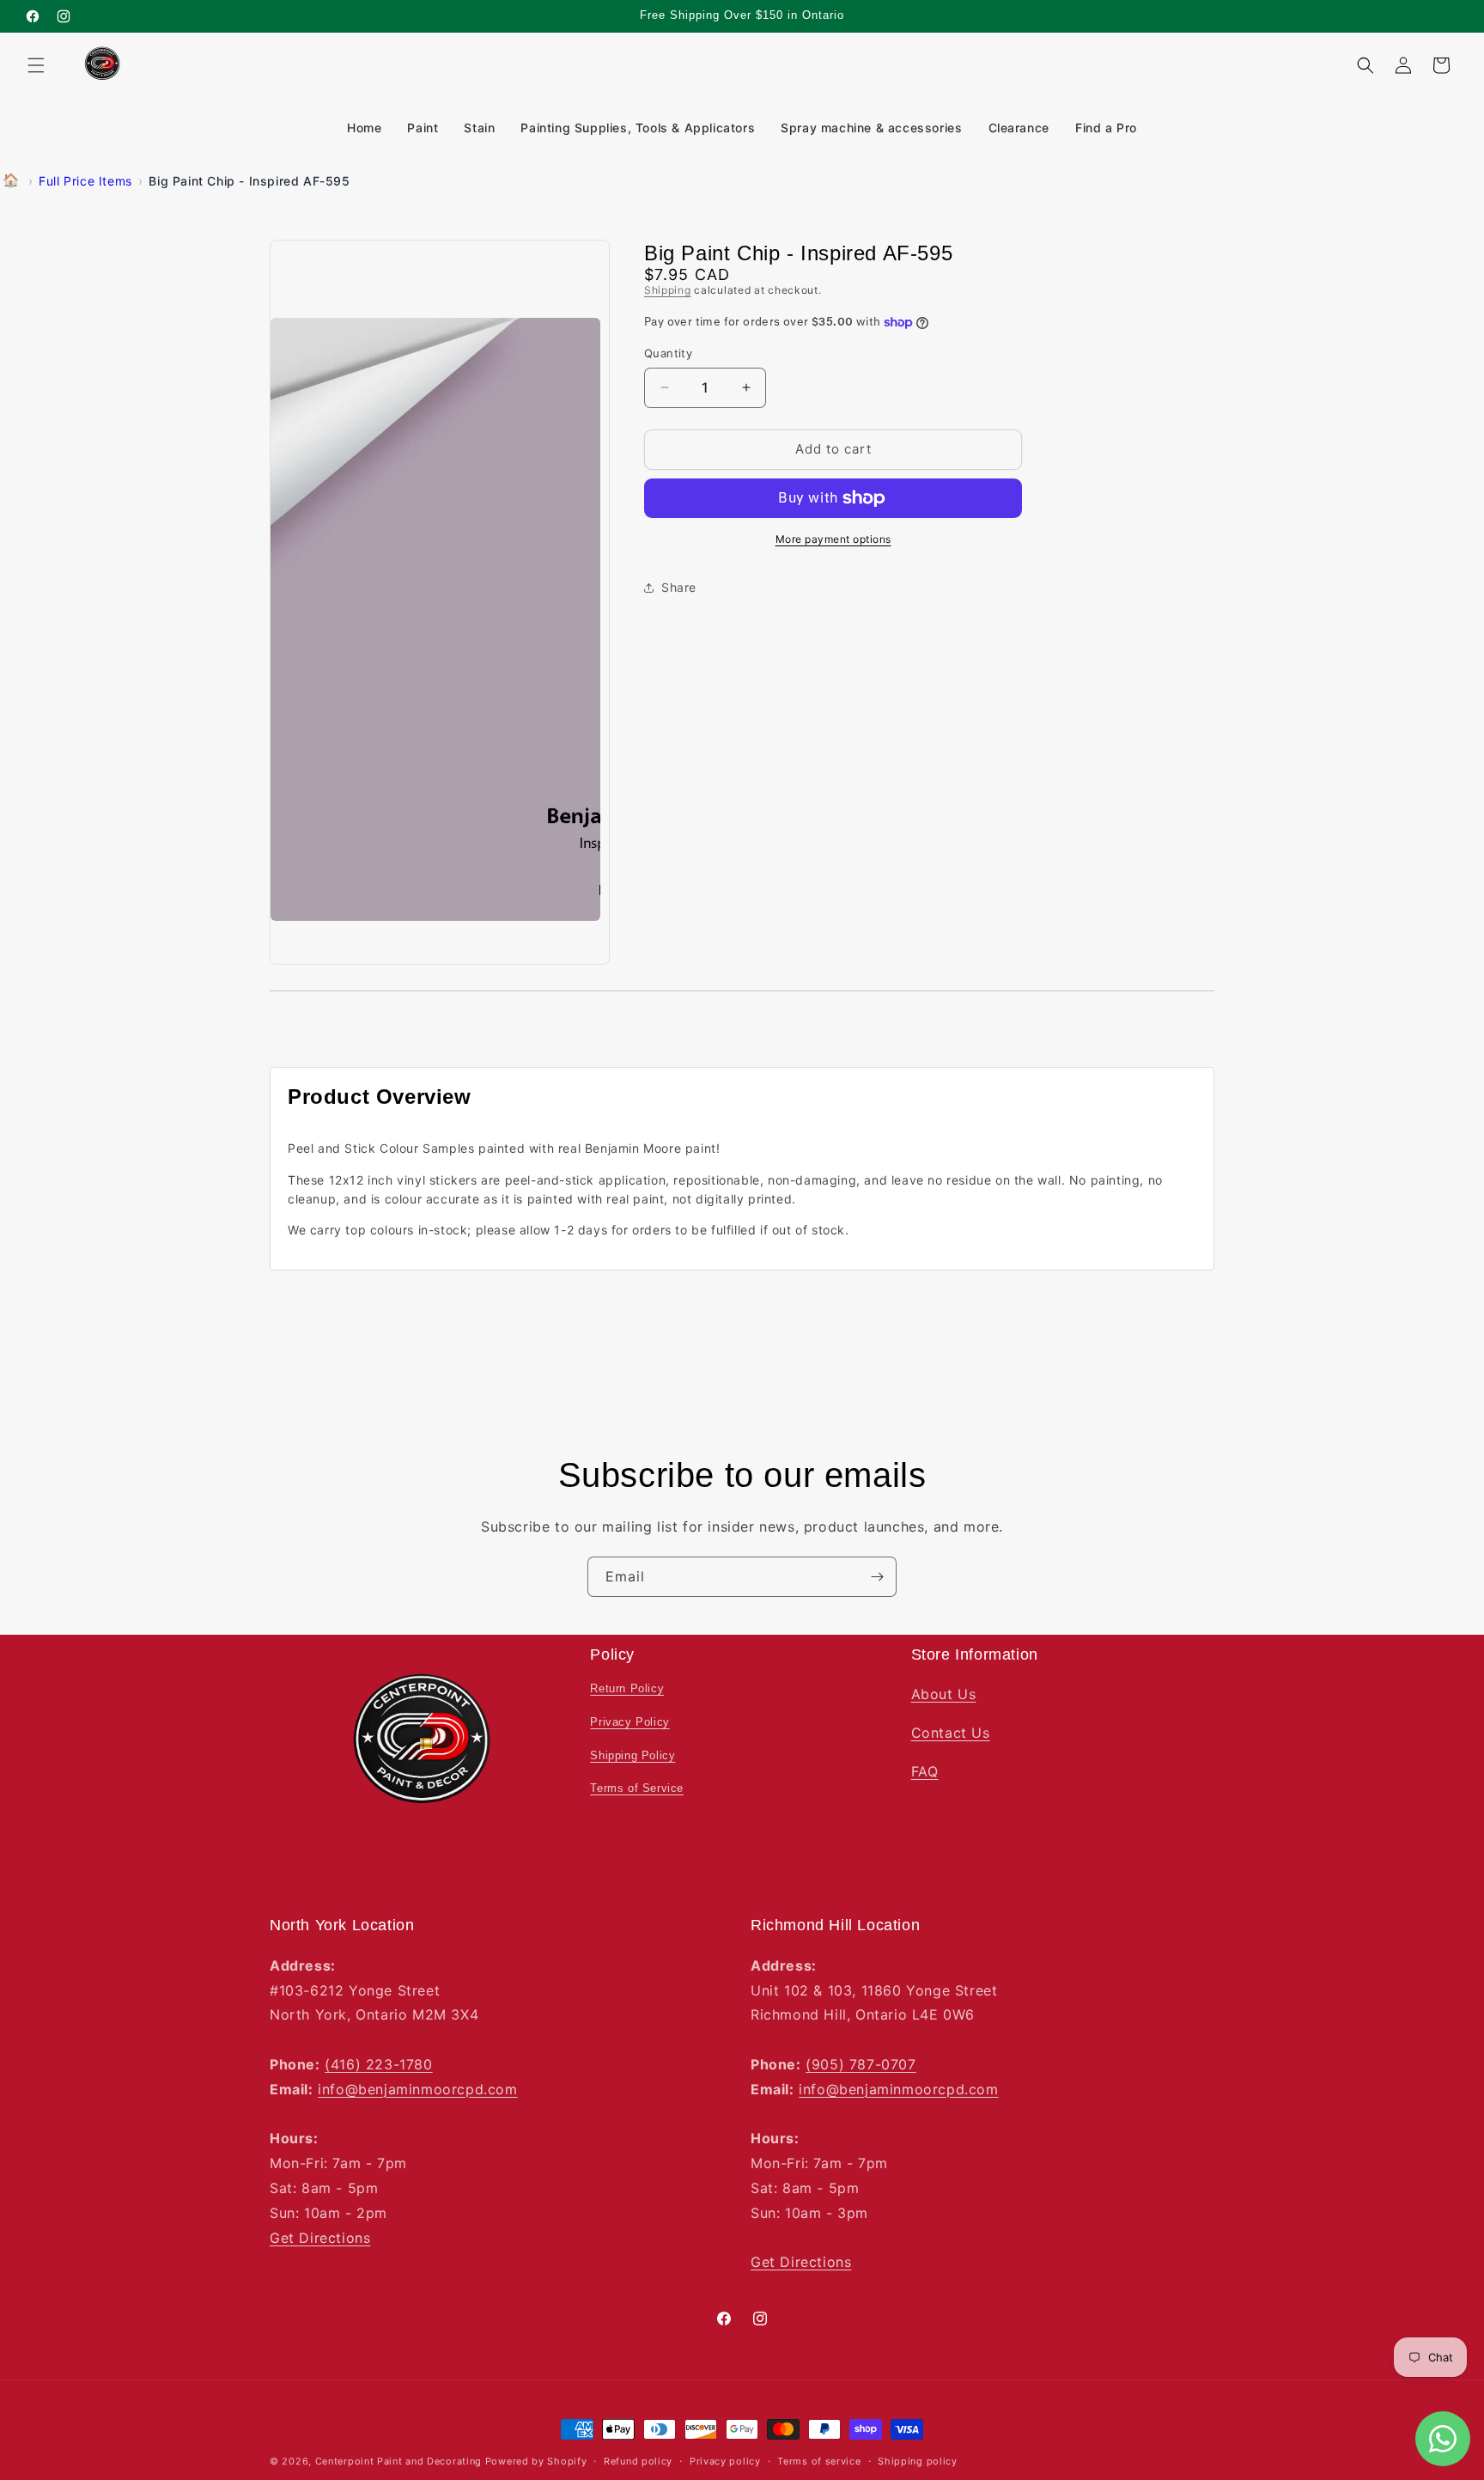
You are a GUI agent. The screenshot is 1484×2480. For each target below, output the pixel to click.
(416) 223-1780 (378, 2064)
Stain (479, 128)
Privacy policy (725, 2461)
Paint (423, 128)
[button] (36, 65)
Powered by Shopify (536, 2461)
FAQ (925, 1771)
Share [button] (679, 587)
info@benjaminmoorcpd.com (417, 2088)
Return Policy (627, 1688)
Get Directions (320, 2237)
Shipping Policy (633, 1755)
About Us (944, 1694)
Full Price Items (85, 181)
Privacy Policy (629, 1722)
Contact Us (951, 1733)
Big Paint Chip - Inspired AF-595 (249, 181)
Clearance (1019, 128)
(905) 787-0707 (861, 2064)
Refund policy (638, 2461)
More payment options (833, 539)
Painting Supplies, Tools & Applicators (638, 128)
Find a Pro (1106, 128)
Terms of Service (637, 1788)
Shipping (668, 290)
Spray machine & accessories (871, 128)
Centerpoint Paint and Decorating (398, 2461)
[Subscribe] (877, 1577)
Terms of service (819, 2461)
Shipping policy (918, 2461)
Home (364, 128)
